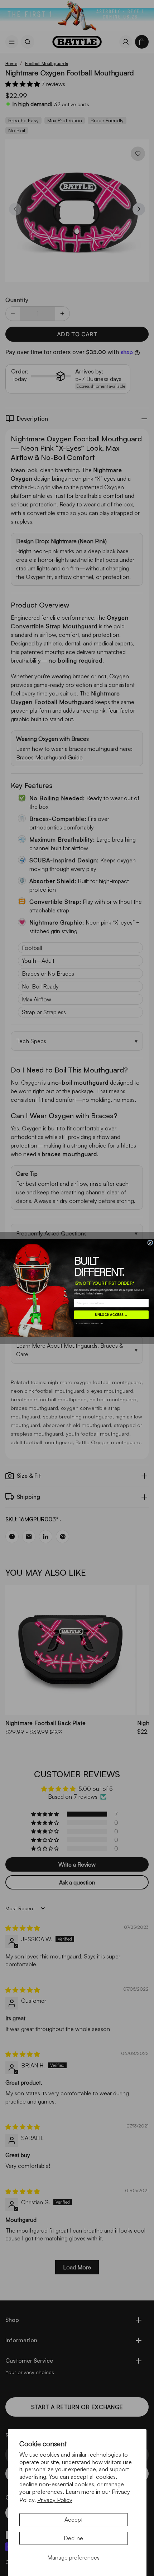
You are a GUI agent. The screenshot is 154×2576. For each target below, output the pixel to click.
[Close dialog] (150, 1243)
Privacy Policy (55, 2500)
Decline (73, 2538)
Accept (74, 2520)
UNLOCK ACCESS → (111, 1314)
